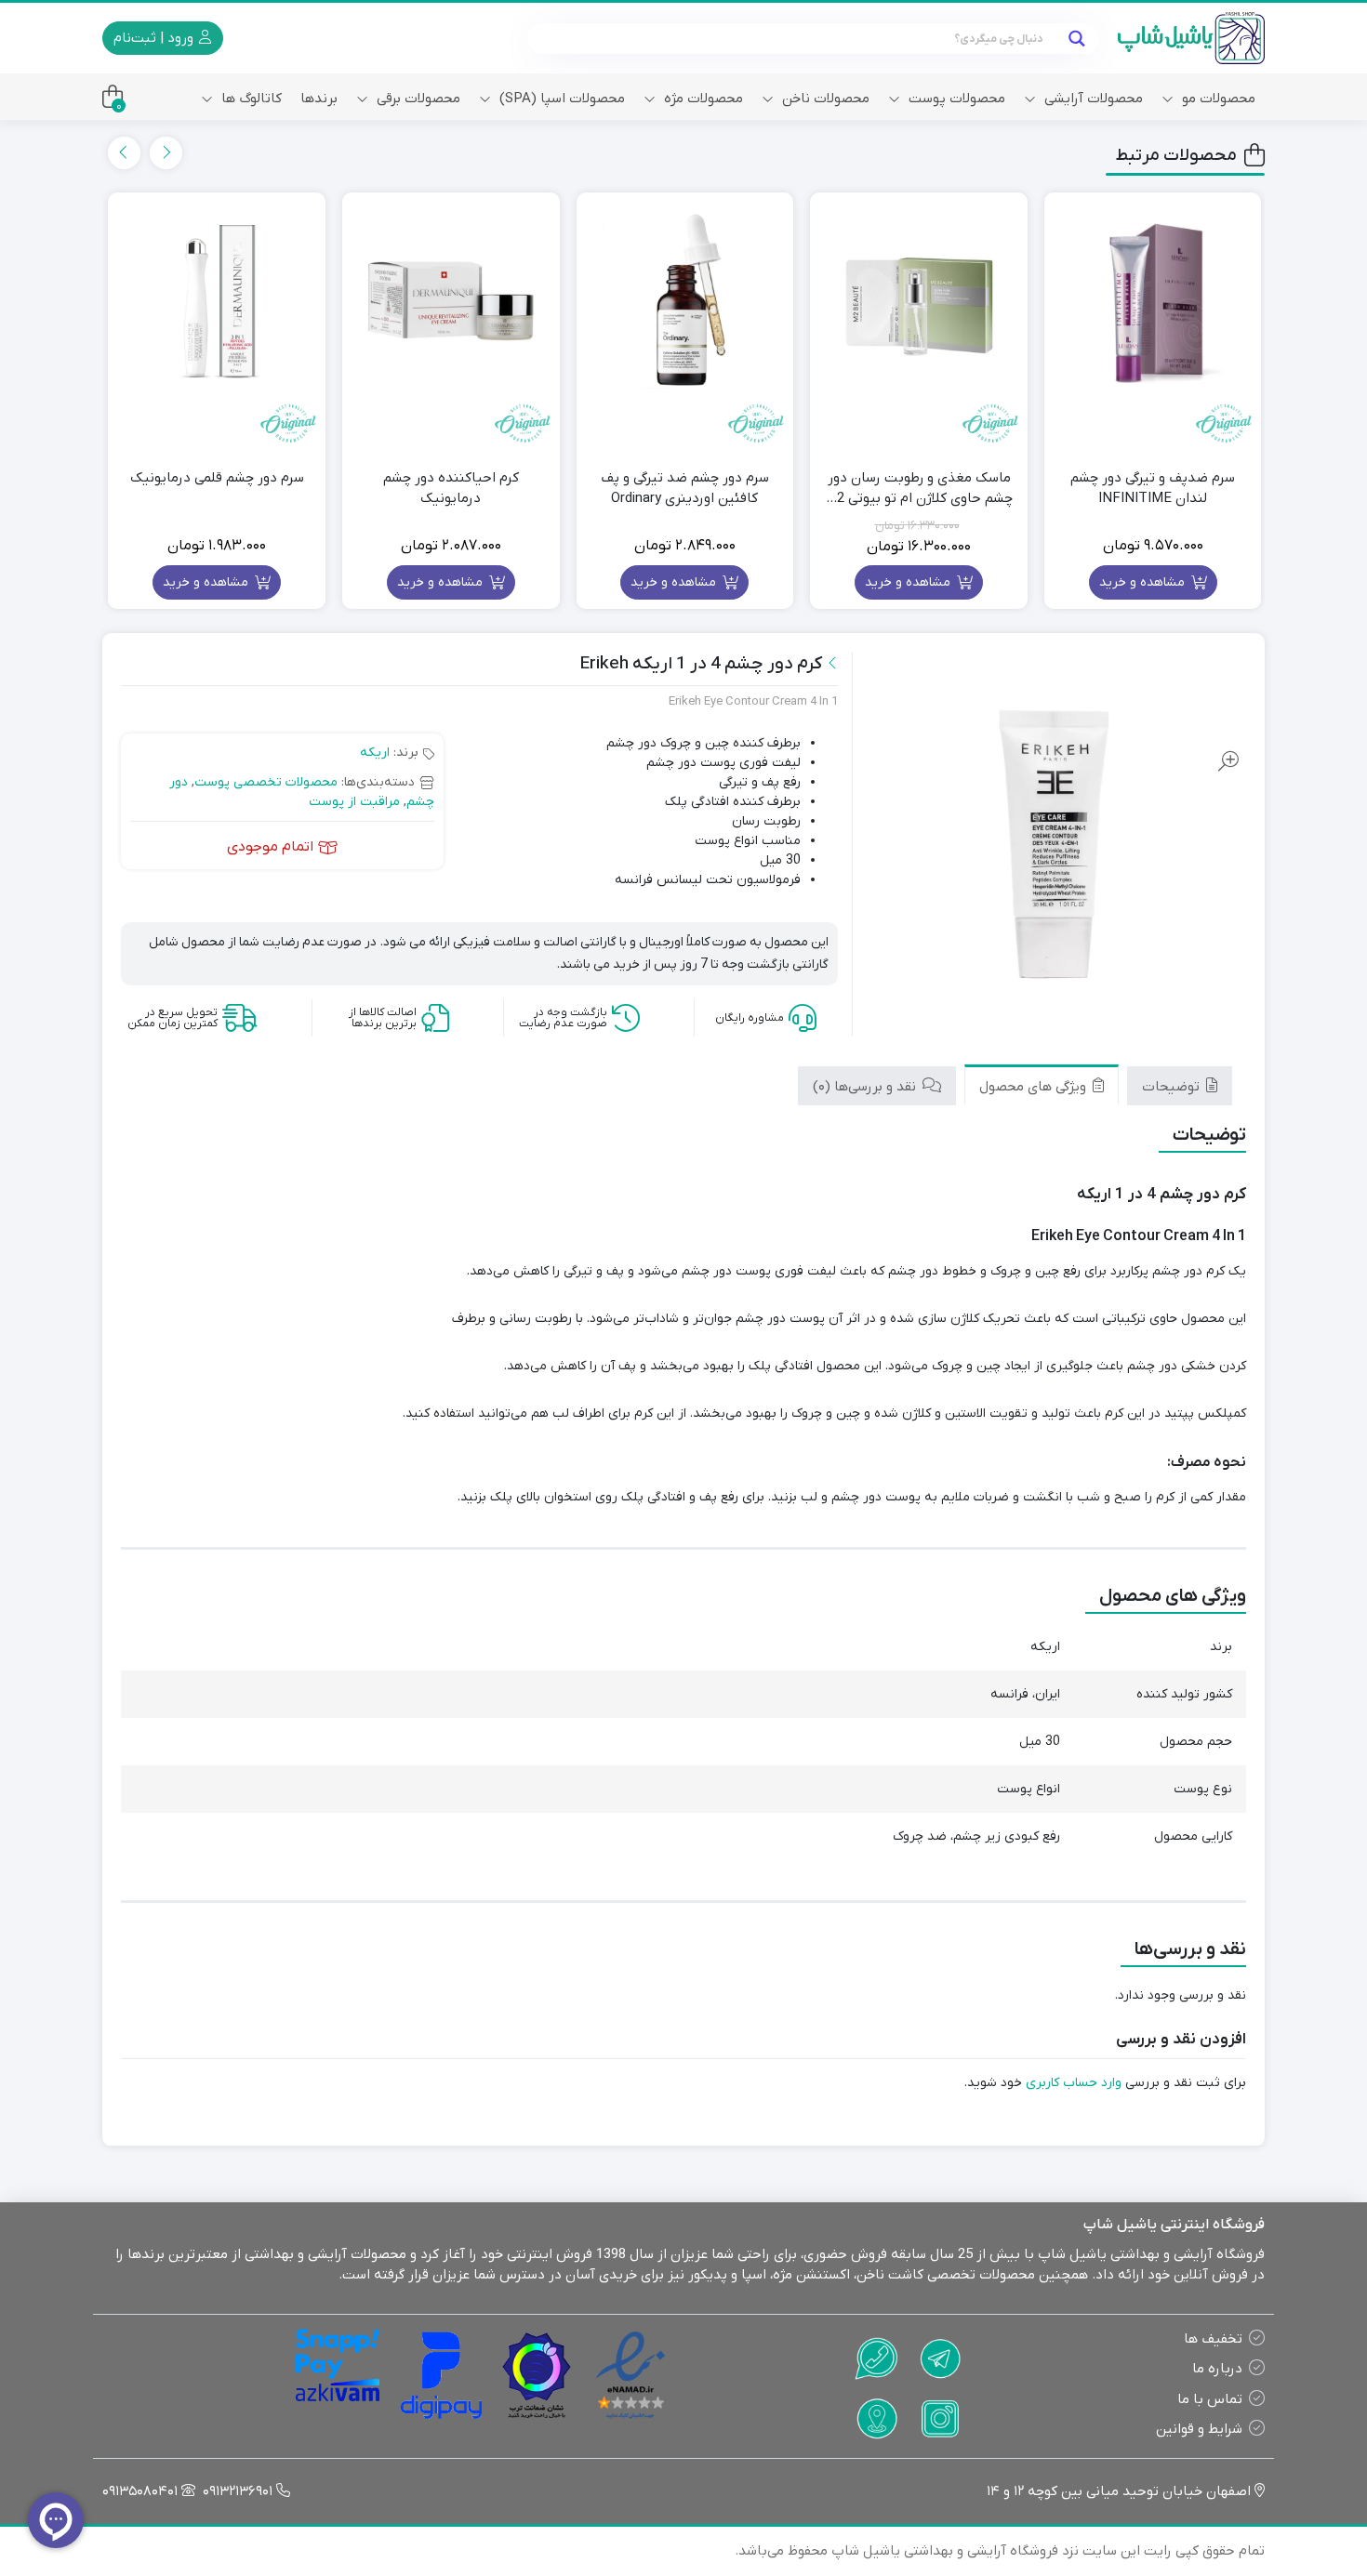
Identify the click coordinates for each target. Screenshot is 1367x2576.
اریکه (375, 753)
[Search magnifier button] (1076, 39)
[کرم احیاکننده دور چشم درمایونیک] (451, 301)
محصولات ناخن (824, 99)
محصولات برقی (417, 99)
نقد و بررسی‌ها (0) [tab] (866, 1087)
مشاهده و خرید (1144, 582)
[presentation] (166, 153)
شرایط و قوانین (1199, 2429)
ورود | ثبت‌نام (155, 38)
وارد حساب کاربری (1074, 2083)
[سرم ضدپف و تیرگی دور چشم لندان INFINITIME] (1153, 301)
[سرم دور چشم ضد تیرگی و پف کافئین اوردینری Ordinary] (685, 301)
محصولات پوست (955, 99)
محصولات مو (1217, 99)
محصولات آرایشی (1092, 99)
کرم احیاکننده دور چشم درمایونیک (451, 489)
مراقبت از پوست (354, 802)
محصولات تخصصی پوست (266, 782)
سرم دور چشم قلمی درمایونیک (217, 478)
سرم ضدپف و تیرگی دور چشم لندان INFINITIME (1153, 489)
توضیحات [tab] (1173, 1087)
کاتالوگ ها (250, 99)
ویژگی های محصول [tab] (1035, 1087)
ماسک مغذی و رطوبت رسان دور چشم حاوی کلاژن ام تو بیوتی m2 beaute (919, 489)
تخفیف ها (1213, 2339)
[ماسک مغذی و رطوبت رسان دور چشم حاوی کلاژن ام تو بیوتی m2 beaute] (919, 301)
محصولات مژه (702, 99)
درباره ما (1217, 2369)
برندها (319, 99)
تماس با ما (1210, 2399)
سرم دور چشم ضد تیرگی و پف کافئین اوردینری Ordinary (685, 489)
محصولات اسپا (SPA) (560, 99)
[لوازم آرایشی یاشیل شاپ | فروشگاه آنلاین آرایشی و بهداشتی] (1191, 38)
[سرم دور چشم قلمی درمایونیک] (217, 301)
